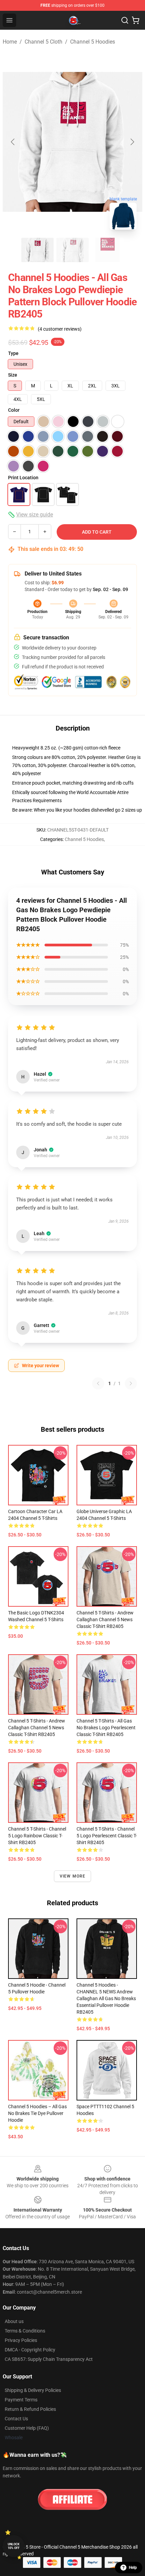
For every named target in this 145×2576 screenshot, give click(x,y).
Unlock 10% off (14, 2546)
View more (73, 1876)
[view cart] (136, 20)
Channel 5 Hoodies (93, 42)
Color (14, 410)
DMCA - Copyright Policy (30, 2350)
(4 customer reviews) (60, 329)
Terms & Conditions (25, 2331)
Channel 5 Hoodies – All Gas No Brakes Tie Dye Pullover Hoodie (37, 2113)
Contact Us (16, 2419)
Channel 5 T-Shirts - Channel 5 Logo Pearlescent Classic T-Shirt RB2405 (107, 1836)
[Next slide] (132, 142)
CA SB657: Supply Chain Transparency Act (49, 2359)
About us (14, 2321)
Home (10, 42)
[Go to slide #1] (37, 250)
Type (13, 353)
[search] (125, 20)
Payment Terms (21, 2400)
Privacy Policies (21, 2340)
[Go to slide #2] (72, 250)
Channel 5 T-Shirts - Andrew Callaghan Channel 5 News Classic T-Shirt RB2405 (105, 1619)
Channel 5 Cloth (43, 42)
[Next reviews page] (131, 1383)
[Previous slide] (13, 142)
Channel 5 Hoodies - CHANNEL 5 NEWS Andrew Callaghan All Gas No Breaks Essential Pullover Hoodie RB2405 (106, 1998)
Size (13, 375)
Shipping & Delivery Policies (33, 2390)
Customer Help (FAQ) (27, 2428)
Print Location (23, 478)
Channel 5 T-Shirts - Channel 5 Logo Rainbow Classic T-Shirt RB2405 (37, 1836)
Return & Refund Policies (30, 2409)
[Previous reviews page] (98, 1383)
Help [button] (133, 2568)
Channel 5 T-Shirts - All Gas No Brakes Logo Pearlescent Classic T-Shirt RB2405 (106, 1728)
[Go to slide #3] (108, 250)
